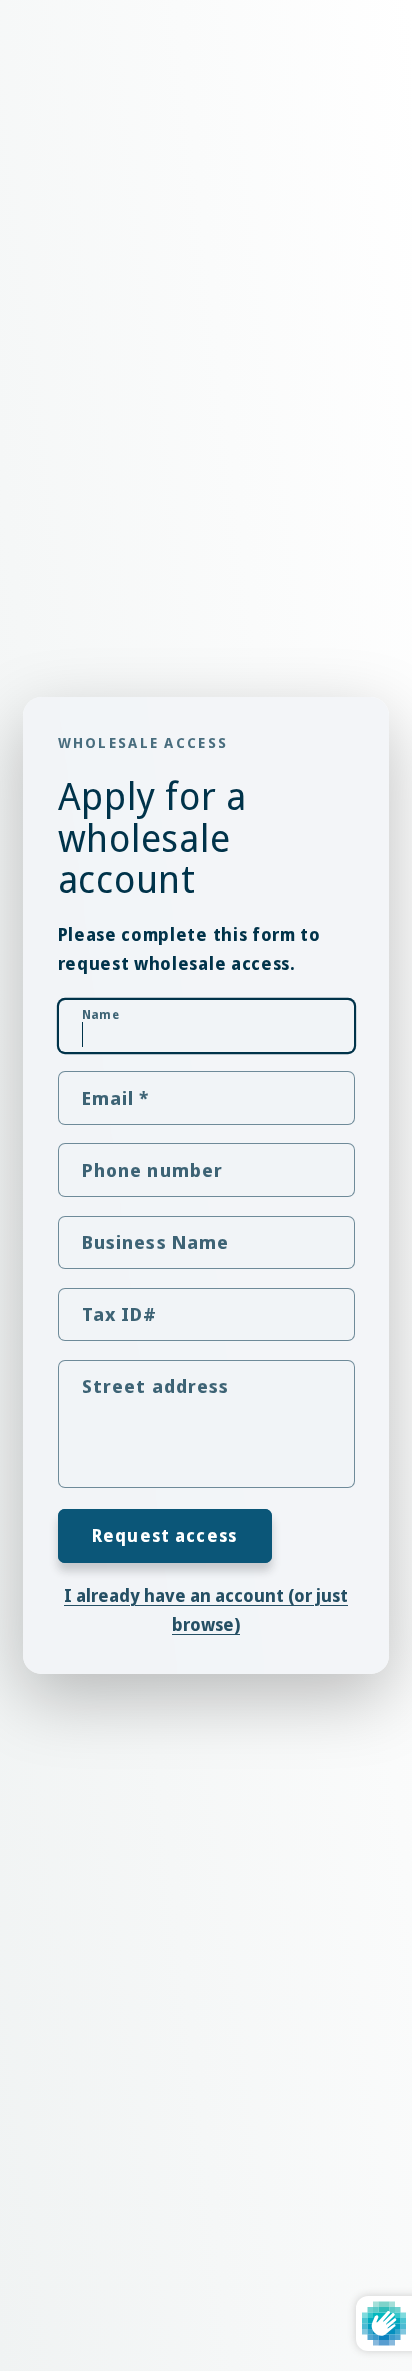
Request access (164, 1535)
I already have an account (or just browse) (206, 1610)
